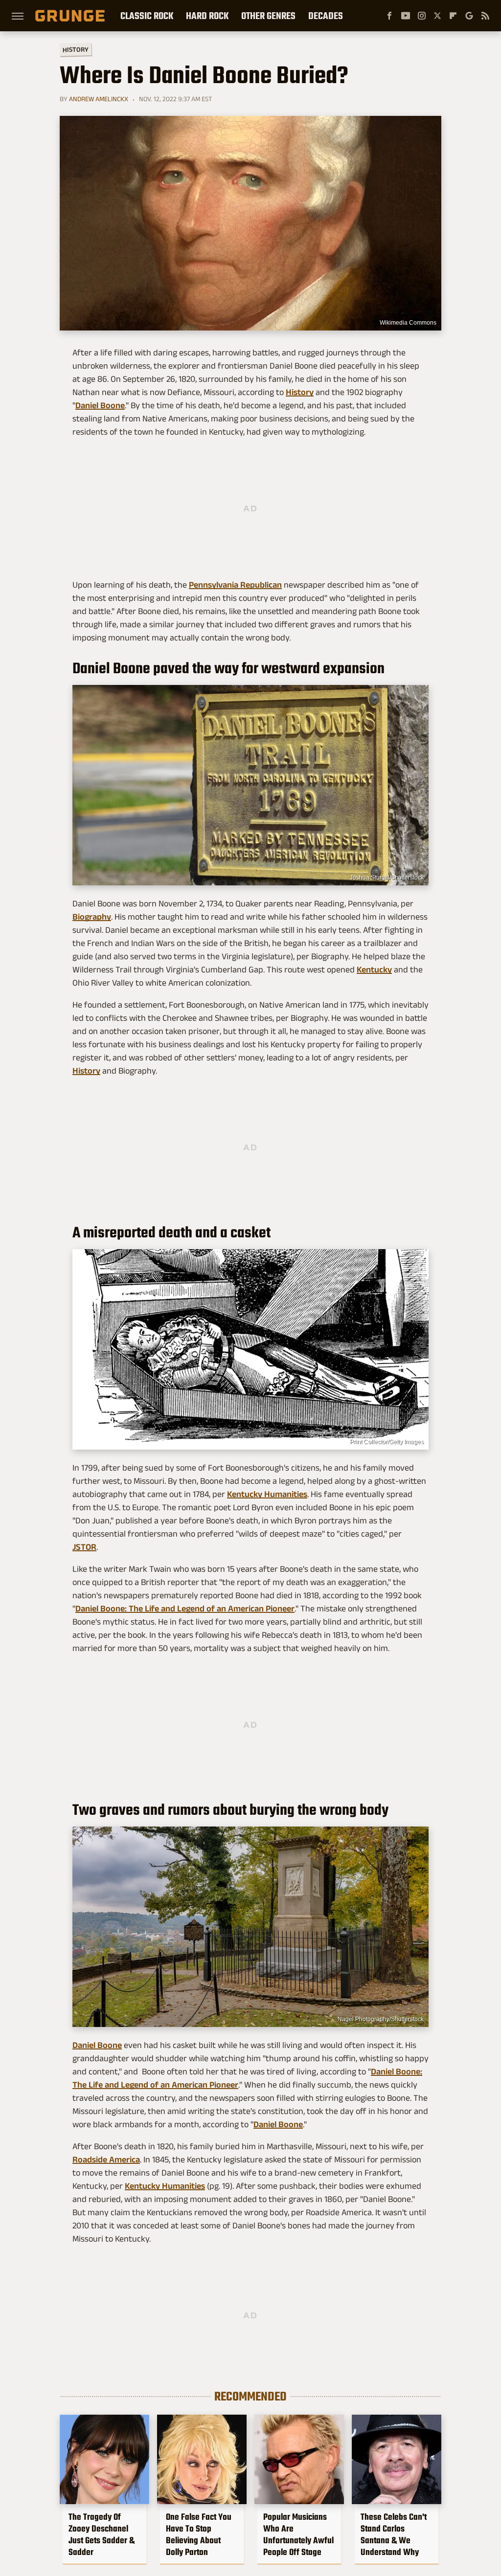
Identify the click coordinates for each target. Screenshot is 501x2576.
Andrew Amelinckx (99, 99)
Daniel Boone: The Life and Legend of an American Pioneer (185, 1608)
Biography (92, 917)
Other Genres (268, 16)
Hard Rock (207, 16)
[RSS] (485, 16)
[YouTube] (406, 16)
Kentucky (374, 969)
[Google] (469, 16)
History (76, 49)
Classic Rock (147, 16)
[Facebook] (389, 16)
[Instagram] (422, 16)
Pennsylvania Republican (235, 585)
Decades (326, 16)
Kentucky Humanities (267, 1494)
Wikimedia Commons (408, 323)
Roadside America (106, 2159)
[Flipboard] (453, 16)
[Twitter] (437, 16)
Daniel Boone (100, 405)
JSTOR (84, 1547)
